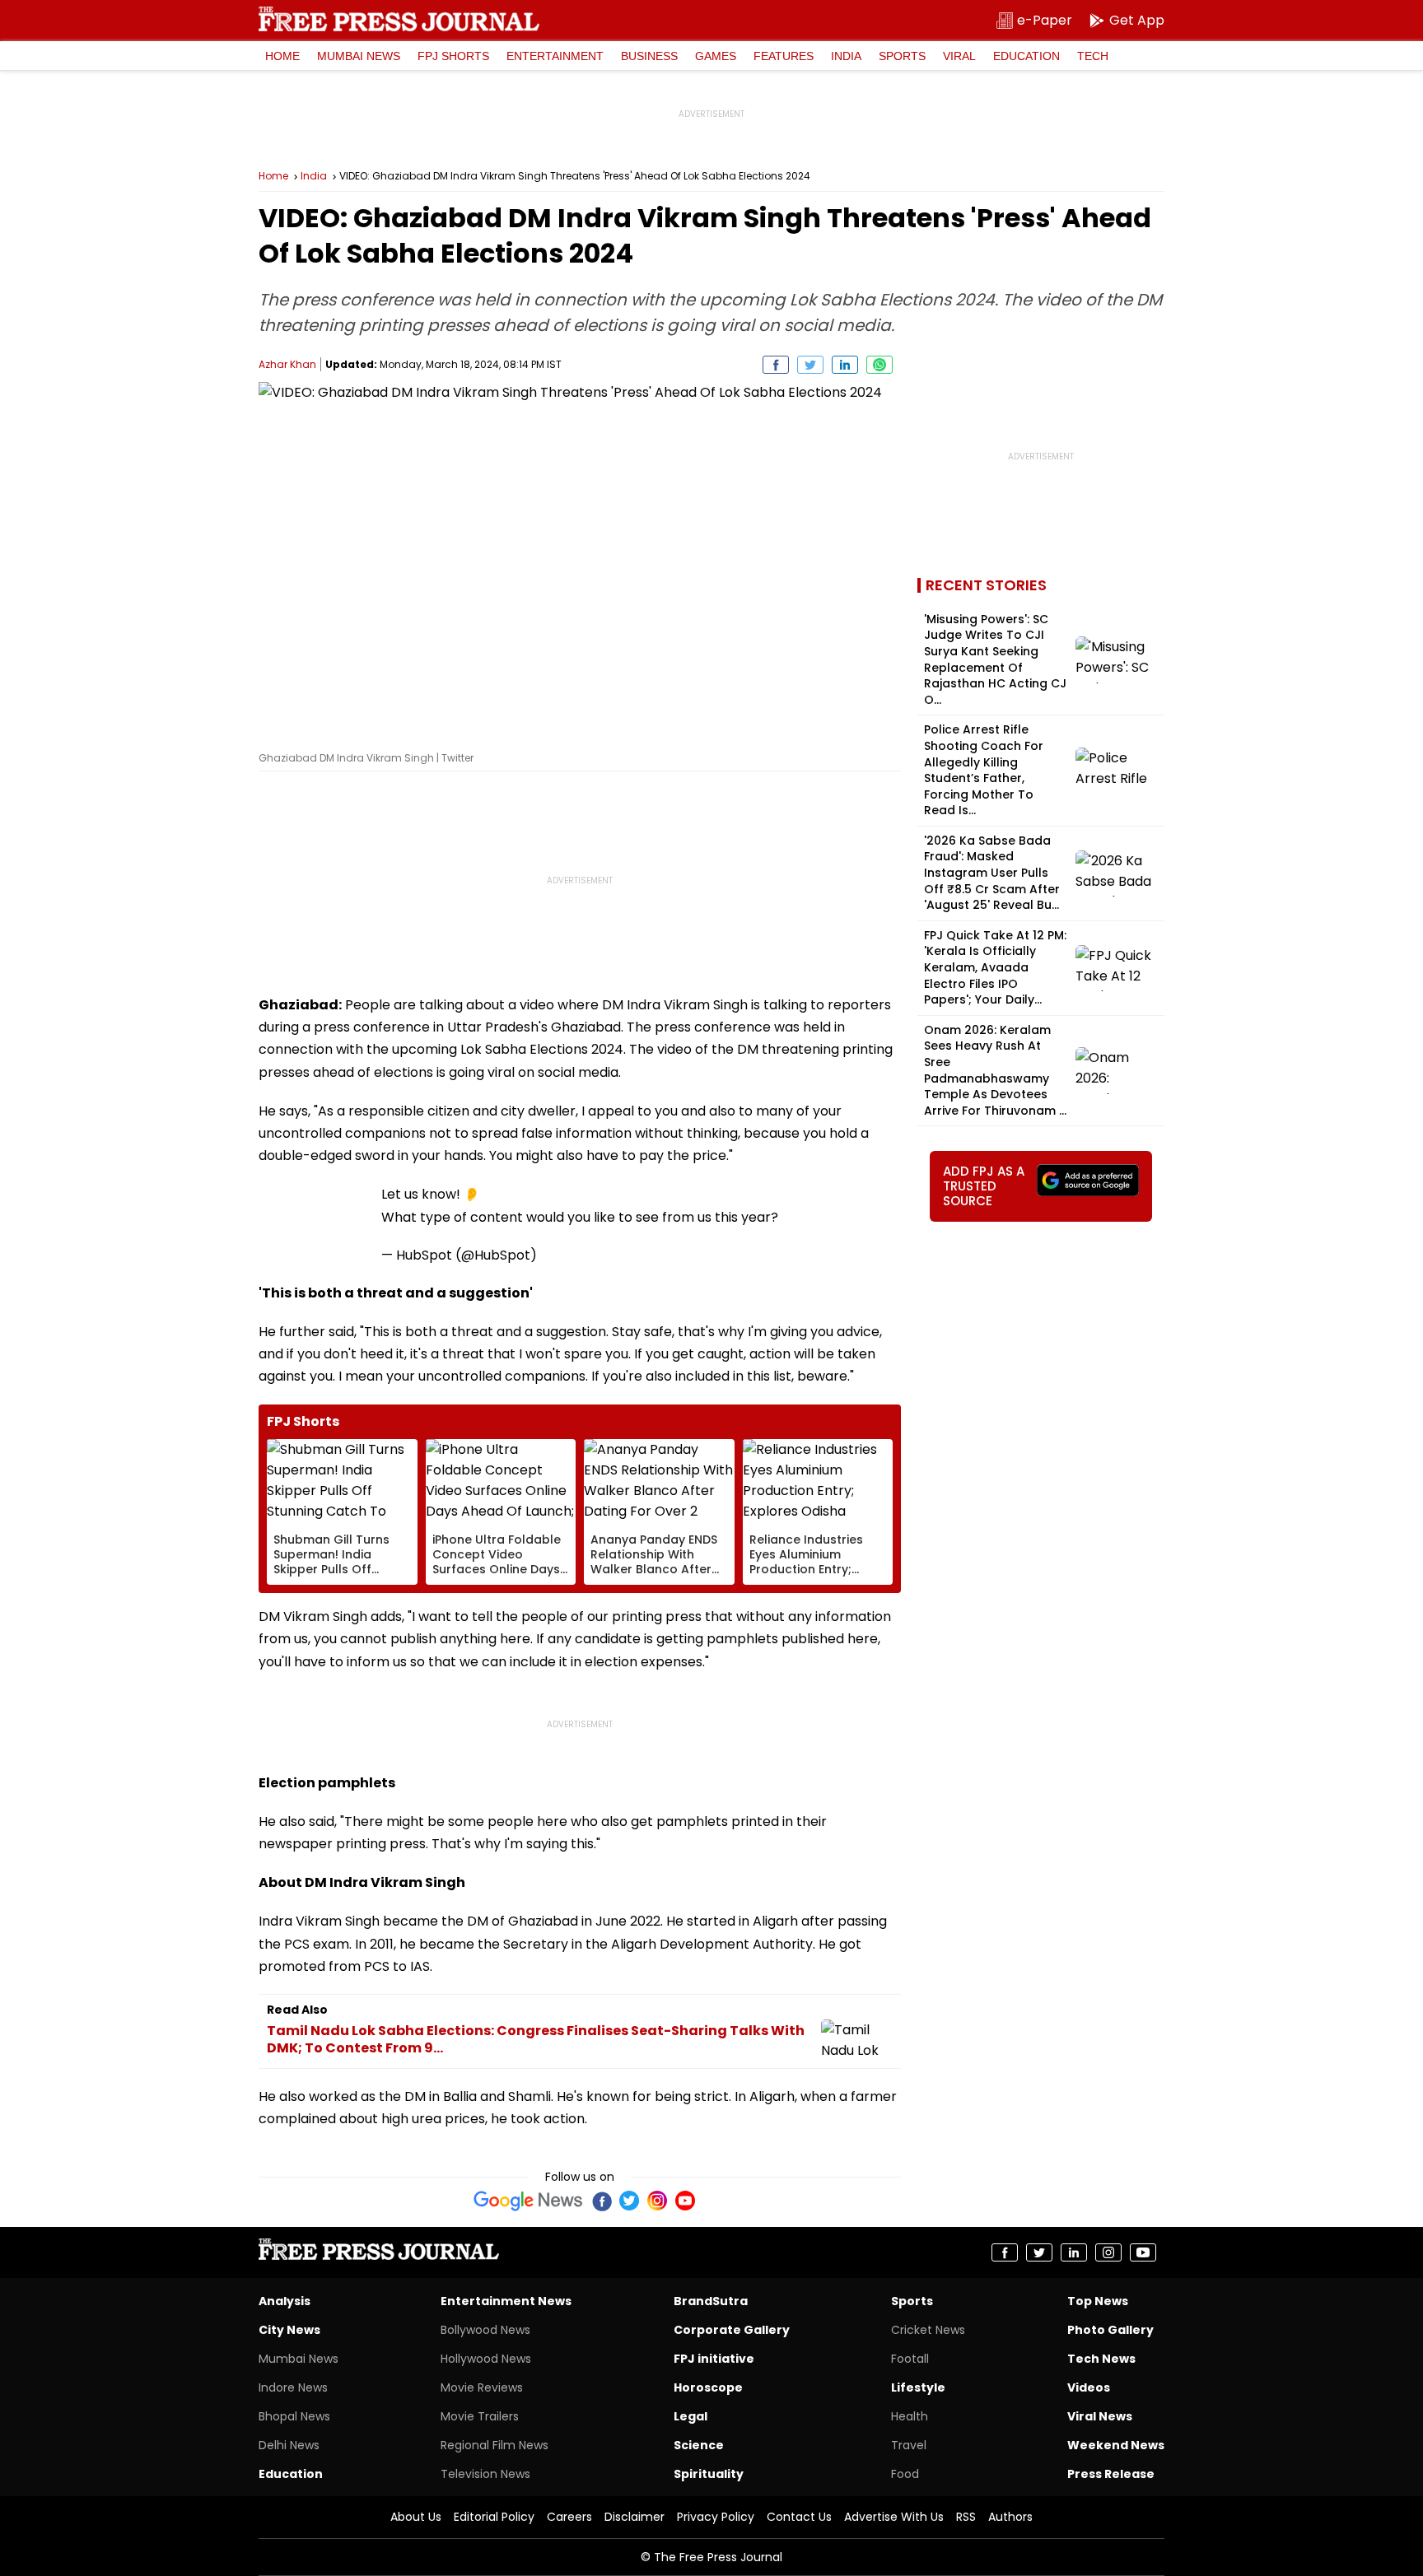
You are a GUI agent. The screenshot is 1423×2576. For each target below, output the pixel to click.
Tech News (1101, 2359)
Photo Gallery (1110, 2330)
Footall (910, 2359)
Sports (902, 56)
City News (289, 2330)
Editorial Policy (494, 2517)
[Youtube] (685, 2201)
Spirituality (709, 2474)
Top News (1098, 2301)
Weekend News (1116, 2445)
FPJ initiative (714, 2359)
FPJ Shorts (453, 56)
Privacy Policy (716, 2517)
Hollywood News (486, 2359)
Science (699, 2445)
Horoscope (708, 2387)
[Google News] (528, 2201)
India (846, 56)
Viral (959, 56)
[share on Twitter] (810, 365)
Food (905, 2474)
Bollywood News (485, 2330)
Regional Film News (495, 2445)
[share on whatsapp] (879, 365)
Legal (691, 2416)
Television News (485, 2474)
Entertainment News (506, 2301)
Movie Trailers (480, 2416)
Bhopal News (294, 2416)
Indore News (293, 2387)
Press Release (1111, 2474)
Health (910, 2416)
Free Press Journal (399, 19)
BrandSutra (711, 2301)
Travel (909, 2445)
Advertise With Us (894, 2517)
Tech (1093, 56)
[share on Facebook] (776, 365)
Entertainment (555, 56)
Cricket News (928, 2330)
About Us (416, 2517)
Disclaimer (635, 2517)
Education (1026, 56)
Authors (1010, 2517)
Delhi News (289, 2445)
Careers (569, 2517)
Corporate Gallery (732, 2330)
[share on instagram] (1108, 2252)
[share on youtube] (1143, 2252)
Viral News (1100, 2416)
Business (649, 56)
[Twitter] (629, 2201)
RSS (966, 2517)
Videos (1089, 2387)
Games (716, 56)
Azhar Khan (287, 364)
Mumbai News (359, 56)
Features (784, 56)
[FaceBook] (601, 2201)
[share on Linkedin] (845, 365)
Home (282, 56)
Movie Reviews (482, 2387)
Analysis (285, 2301)
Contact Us (799, 2517)
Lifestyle (918, 2387)
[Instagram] (657, 2201)
